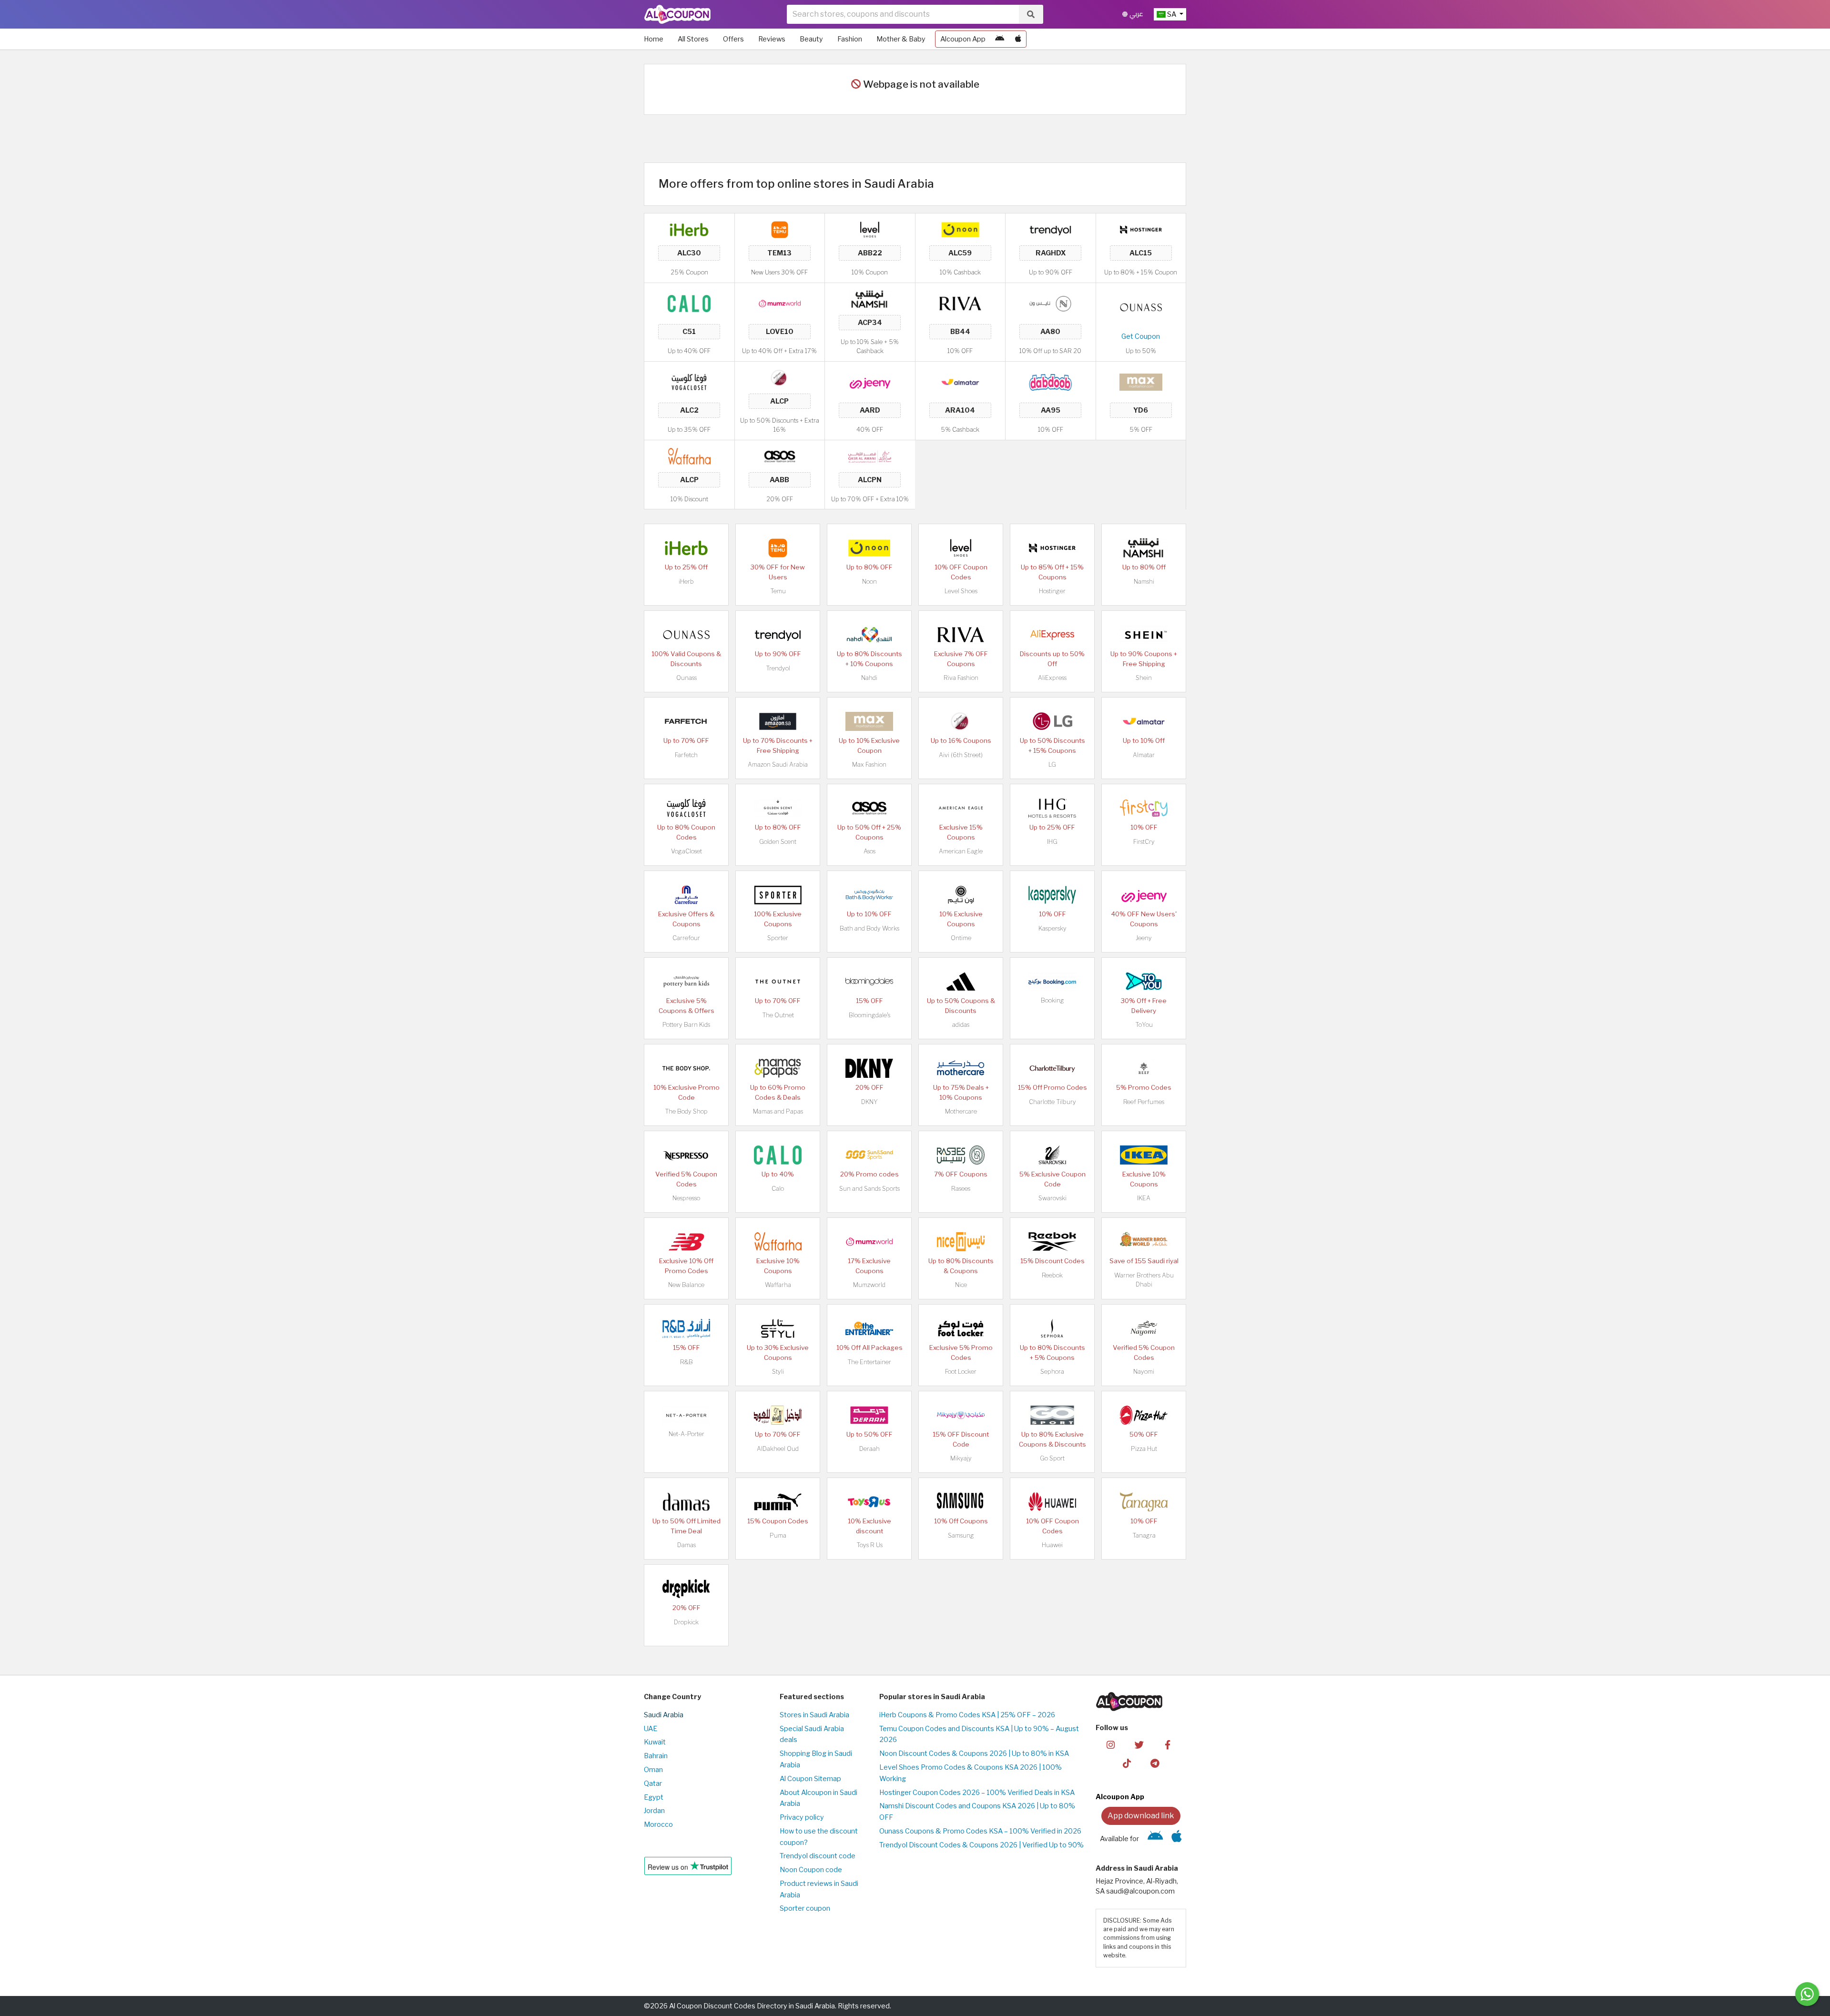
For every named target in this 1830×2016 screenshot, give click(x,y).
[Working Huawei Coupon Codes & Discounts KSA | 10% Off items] (1052, 1501)
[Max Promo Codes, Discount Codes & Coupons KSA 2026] (1141, 382)
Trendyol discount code (818, 1856)
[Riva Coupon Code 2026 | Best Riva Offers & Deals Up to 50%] (960, 303)
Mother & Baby (901, 39)
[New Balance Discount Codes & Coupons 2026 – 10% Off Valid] (686, 1241)
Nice (961, 1285)
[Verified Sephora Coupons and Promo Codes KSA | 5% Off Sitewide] (1052, 1328)
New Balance (686, 1285)
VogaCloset (686, 851)
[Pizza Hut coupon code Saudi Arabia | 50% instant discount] (1144, 1415)
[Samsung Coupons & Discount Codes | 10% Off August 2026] (961, 1501)
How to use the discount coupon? (819, 1837)
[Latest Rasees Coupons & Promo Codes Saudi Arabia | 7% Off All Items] (961, 1155)
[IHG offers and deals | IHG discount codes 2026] (1052, 808)
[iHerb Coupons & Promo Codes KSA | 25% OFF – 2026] (689, 229)
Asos (869, 851)
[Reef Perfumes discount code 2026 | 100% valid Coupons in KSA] (1144, 1068)
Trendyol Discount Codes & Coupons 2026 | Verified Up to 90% (981, 1845)
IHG (1052, 842)
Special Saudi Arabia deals (812, 1734)
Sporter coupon (805, 1908)
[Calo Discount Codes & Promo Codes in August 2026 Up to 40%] (689, 303)
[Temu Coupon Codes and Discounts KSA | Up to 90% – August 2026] (780, 229)
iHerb (686, 582)
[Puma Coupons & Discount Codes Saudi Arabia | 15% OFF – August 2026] (778, 1501)
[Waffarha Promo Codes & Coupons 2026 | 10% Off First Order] (689, 456)
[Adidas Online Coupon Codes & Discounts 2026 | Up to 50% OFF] (961, 981)
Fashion (850, 39)
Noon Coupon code (811, 1870)
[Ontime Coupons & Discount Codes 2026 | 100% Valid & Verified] (961, 894)
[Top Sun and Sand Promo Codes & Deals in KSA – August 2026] (869, 1155)
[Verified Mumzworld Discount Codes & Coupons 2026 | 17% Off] (780, 303)
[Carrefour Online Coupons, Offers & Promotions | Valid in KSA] (686, 894)
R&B (686, 1362)
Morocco (658, 1824)
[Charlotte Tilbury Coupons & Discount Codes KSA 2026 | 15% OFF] (1052, 1068)
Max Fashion (869, 765)
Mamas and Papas (778, 1111)
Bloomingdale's (869, 1015)
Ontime (961, 938)
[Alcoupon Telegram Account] (1155, 1763)
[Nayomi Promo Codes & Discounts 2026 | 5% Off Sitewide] (1144, 1328)
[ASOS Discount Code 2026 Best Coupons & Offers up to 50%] (780, 456)
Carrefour (686, 938)
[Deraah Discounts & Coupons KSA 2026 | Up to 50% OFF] (869, 1415)
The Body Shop (686, 1111)
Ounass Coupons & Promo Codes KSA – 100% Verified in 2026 (980, 1831)
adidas (961, 1025)
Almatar (1144, 755)
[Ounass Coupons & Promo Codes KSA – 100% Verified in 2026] (1141, 307)
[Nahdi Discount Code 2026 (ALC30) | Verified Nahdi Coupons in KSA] (869, 634)
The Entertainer (869, 1362)
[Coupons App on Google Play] (1000, 39)
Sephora (1052, 1372)
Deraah (869, 1449)
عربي (1135, 14)
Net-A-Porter (686, 1434)
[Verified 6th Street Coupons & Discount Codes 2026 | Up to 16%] (780, 377)
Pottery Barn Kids (686, 1025)
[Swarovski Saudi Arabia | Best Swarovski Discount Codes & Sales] (1052, 1155)
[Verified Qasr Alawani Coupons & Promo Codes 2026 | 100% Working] (870, 456)
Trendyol (778, 668)
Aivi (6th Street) (961, 755)
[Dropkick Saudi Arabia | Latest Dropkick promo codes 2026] (686, 1588)
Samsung (961, 1535)
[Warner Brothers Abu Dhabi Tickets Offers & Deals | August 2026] (1144, 1241)
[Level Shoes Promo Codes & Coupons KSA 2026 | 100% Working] (870, 229)
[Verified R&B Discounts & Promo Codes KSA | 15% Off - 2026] (686, 1328)
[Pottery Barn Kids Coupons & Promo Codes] (686, 981)
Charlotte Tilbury (1052, 1102)
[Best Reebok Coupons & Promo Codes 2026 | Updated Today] (1052, 1241)
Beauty (811, 39)
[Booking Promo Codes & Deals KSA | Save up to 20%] (1052, 981)
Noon (869, 582)
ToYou (1144, 1025)
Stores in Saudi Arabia (814, 1715)
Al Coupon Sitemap (810, 1779)
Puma (778, 1535)
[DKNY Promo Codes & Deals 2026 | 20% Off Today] (869, 1068)
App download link (1141, 1816)
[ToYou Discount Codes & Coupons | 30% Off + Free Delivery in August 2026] (1144, 981)
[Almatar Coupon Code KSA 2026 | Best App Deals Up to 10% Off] (960, 382)
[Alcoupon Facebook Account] (1167, 1744)
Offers (733, 39)
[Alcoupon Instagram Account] (1111, 1744)
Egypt (654, 1797)
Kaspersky (1052, 928)
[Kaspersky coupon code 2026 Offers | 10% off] (1052, 894)
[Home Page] (677, 14)
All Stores (693, 39)
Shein (1144, 678)
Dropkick (686, 1622)
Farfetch (686, 755)
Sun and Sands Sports (869, 1189)
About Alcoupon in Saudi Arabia (818, 1798)
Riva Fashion (961, 678)
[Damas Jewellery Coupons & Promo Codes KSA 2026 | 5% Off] (686, 1501)
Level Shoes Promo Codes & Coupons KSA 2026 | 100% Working (971, 1773)
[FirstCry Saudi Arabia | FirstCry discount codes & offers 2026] (1144, 808)
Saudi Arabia (664, 1715)
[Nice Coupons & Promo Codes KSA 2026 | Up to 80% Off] (961, 1241)
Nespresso (686, 1198)
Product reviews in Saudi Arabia (819, 1889)
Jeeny (1144, 938)
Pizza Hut (1144, 1449)
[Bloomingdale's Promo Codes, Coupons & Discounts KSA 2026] (869, 981)
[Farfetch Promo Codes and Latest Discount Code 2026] (686, 721)
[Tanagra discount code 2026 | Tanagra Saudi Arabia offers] (1144, 1501)
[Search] (1031, 14)
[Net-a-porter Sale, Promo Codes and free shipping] (686, 1415)
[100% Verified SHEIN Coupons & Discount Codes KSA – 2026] (1144, 634)
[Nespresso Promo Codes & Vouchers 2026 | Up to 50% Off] (686, 1155)
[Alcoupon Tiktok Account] (1127, 1763)
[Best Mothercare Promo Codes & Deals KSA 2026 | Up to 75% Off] (961, 1068)
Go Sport (1052, 1458)
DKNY (869, 1102)
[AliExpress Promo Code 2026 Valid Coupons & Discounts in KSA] (1052, 634)
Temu (778, 591)
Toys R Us (869, 1545)
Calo (778, 1189)
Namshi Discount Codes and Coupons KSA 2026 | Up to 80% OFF (977, 1812)
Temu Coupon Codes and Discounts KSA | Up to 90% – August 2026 (979, 1734)
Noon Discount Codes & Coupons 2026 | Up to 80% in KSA (974, 1753)
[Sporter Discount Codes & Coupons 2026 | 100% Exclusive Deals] (778, 894)
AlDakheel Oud (778, 1449)
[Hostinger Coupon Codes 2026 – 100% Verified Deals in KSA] (1141, 229)
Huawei (1052, 1545)
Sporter (778, 938)
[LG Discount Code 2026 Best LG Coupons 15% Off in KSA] (1052, 721)
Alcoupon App (963, 39)
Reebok (1052, 1275)
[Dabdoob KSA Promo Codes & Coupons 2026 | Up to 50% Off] (1050, 382)
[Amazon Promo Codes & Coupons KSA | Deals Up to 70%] (778, 721)
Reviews (772, 39)
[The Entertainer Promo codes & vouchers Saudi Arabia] (869, 1328)
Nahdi (869, 678)
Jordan (654, 1811)
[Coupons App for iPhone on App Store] (1018, 39)
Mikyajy (961, 1458)
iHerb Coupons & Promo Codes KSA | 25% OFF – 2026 (967, 1715)
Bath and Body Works (869, 928)
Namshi (1144, 582)
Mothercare (961, 1111)
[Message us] (1807, 1994)
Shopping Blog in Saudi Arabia (816, 1759)
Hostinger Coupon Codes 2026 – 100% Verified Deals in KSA (977, 1793)
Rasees (961, 1189)
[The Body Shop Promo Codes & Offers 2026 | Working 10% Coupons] (686, 1068)
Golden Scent (778, 842)
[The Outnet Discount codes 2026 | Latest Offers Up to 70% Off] (778, 981)
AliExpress (1052, 678)
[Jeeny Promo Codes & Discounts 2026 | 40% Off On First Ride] (870, 382)
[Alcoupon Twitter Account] (1139, 1744)
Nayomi (1144, 1372)
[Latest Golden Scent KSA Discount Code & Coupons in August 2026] (778, 808)
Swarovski (1052, 1198)
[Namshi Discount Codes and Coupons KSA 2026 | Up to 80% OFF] (870, 298)
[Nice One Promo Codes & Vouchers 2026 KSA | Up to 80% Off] (1050, 303)
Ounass (686, 678)
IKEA (1144, 1198)
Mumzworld (869, 1285)
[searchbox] (903, 14)
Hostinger (1052, 591)
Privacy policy (802, 1817)
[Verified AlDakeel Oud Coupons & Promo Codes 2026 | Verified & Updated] (778, 1415)
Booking (1052, 1000)
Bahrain (656, 1756)
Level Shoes (961, 591)
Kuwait (655, 1742)
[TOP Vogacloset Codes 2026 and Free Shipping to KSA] (689, 382)
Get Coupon (1141, 336)
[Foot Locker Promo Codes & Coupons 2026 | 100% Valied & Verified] (961, 1328)
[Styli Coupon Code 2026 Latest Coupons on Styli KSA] (778, 1328)
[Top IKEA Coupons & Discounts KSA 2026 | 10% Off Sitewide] (1144, 1155)
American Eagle (961, 851)
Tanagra (1144, 1535)
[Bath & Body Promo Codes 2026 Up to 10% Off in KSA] (869, 894)
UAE (651, 1729)
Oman (653, 1770)
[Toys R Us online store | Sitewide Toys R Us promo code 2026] (869, 1501)
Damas (686, 1545)
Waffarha (778, 1285)
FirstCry (1144, 842)
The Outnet (778, 1015)
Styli (778, 1372)
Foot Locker (961, 1372)
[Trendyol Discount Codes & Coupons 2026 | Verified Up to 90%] (1050, 229)
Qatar (653, 1783)
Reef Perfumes (1144, 1102)
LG (1052, 765)
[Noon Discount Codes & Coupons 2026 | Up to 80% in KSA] (960, 229)
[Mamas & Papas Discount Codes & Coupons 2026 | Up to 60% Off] (778, 1068)
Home (654, 39)
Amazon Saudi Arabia (778, 765)
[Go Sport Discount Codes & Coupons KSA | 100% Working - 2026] (1052, 1415)
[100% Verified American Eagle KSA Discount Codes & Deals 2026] (961, 808)
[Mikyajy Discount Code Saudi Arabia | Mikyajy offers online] (961, 1415)
